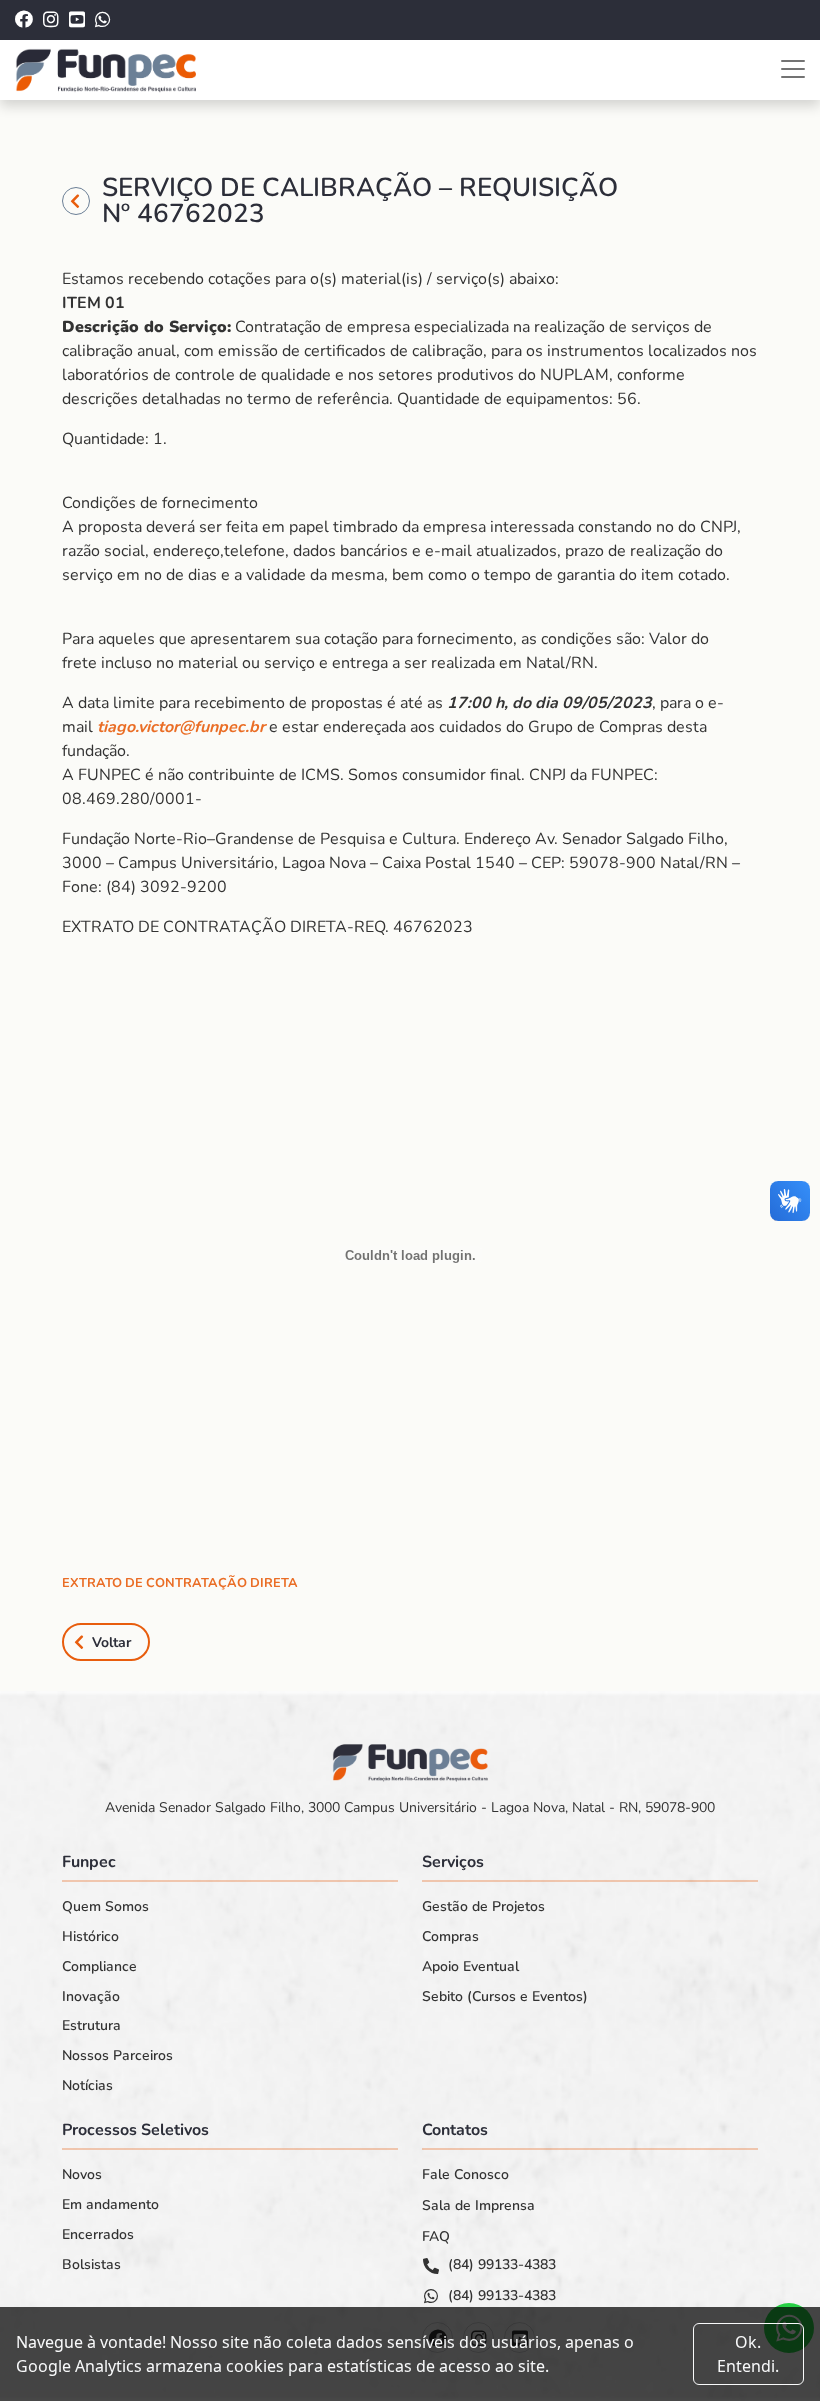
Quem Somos (105, 1907)
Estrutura (91, 2026)
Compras (450, 1937)
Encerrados (98, 2235)
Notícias (87, 2086)
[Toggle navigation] (793, 69)
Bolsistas (91, 2265)
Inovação (91, 1997)
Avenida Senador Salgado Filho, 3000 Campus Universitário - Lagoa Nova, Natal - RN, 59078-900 (410, 1807)
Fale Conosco (465, 2175)
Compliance (99, 1967)
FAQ (436, 2237)
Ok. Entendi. (748, 2354)
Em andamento (110, 2205)
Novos (82, 2175)
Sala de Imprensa (478, 2206)
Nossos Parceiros (117, 2056)
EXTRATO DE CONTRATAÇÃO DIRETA (180, 1583)
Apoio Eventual (470, 1967)
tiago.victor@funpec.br (181, 727)
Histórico (90, 1937)
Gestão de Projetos (483, 1907)
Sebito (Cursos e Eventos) (505, 1997)
